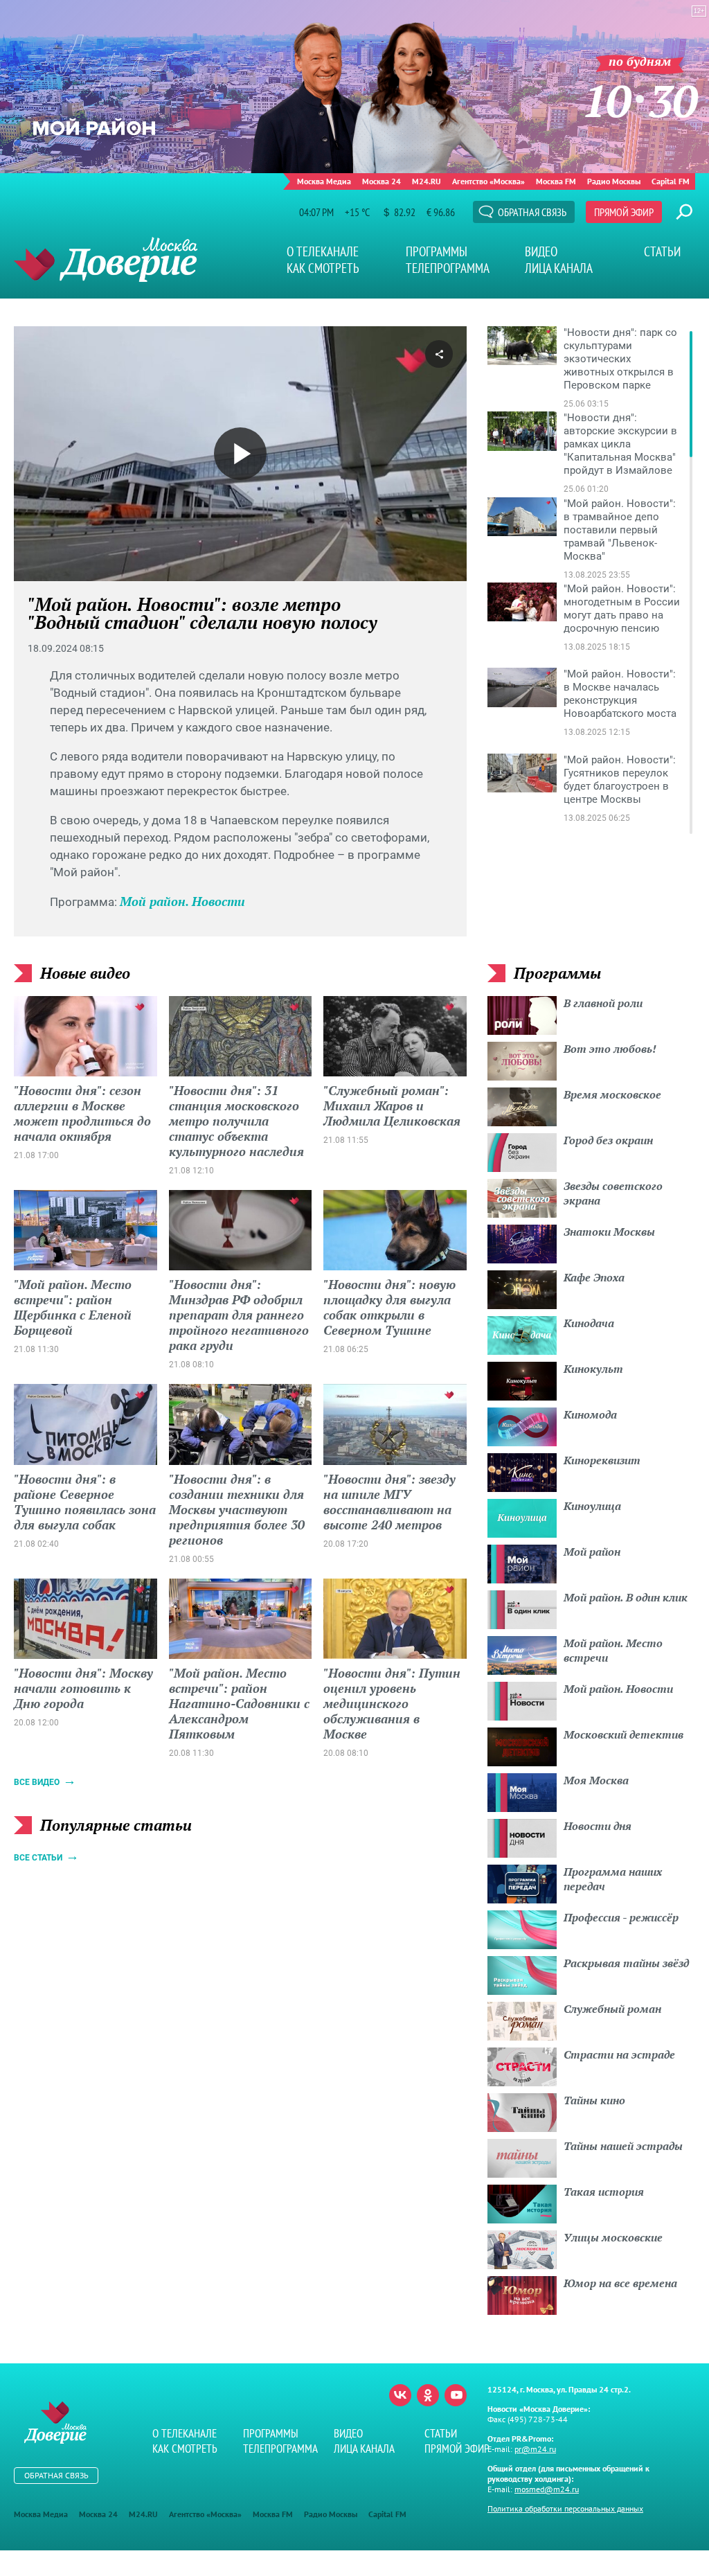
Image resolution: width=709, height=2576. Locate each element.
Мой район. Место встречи (613, 1650)
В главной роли (603, 1003)
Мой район (592, 1552)
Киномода (590, 1414)
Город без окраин (608, 1140)
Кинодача (589, 1323)
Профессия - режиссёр (621, 1917)
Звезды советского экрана (613, 1193)
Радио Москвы (614, 181)
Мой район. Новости (182, 901)
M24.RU (427, 181)
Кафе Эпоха (594, 1277)
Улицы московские (613, 2237)
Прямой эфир (624, 212)
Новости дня (598, 1826)
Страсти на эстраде (619, 2054)
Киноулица (592, 1506)
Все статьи (38, 1858)
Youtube (456, 2395)
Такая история (604, 2192)
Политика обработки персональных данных (565, 2508)
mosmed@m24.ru (547, 2489)
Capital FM (671, 181)
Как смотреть (323, 268)
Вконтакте (400, 2395)
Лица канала (559, 268)
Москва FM (556, 181)
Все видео (37, 1782)
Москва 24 (382, 181)
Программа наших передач (613, 1879)
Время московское (612, 1094)
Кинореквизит (602, 1460)
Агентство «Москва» (488, 181)
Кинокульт (593, 1369)
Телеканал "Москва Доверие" (106, 259)
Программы (437, 251)
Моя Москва (596, 1780)
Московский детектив (623, 1734)
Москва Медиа (324, 181)
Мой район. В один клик (626, 1597)
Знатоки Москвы (609, 1232)
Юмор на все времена (620, 2283)
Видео (541, 251)
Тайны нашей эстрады (623, 2146)
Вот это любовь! (610, 1049)
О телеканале (323, 251)
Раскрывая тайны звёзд (626, 1963)
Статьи (662, 251)
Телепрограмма (448, 268)
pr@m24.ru (535, 2449)
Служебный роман (612, 2009)
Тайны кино (594, 2100)
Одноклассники (428, 2395)
